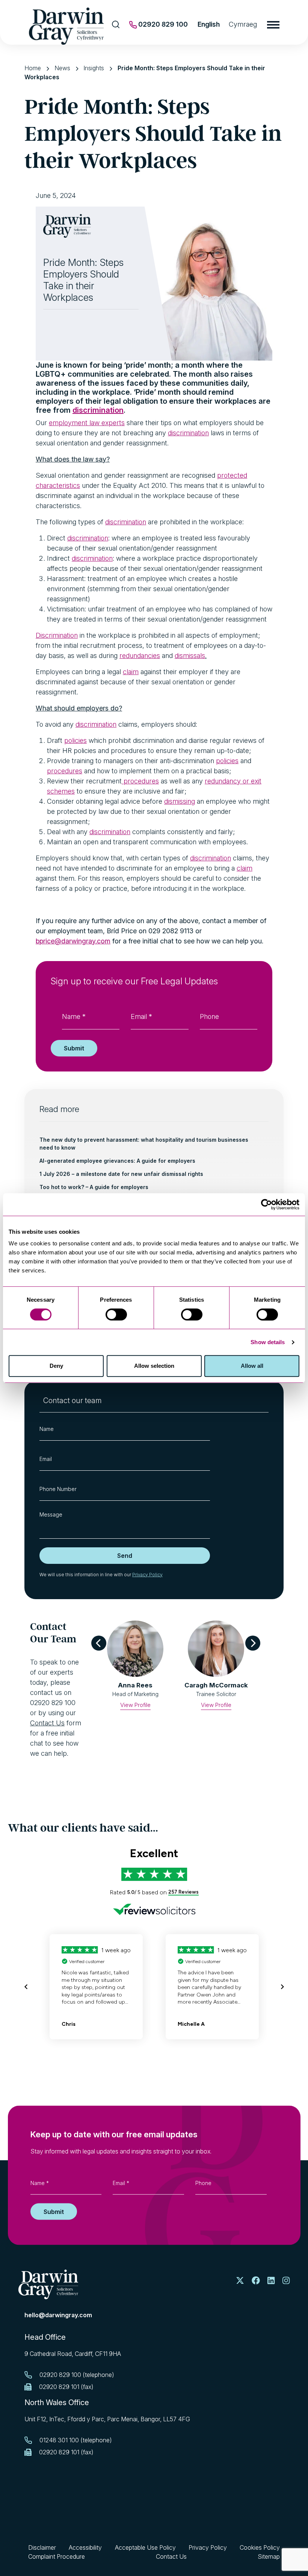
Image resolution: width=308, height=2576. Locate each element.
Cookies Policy (260, 2547)
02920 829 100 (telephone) (77, 2375)
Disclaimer (42, 2547)
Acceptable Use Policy (145, 2547)
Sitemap (269, 2556)
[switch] (116, 1314)
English (209, 24)
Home (33, 68)
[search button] (116, 24)
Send (125, 1556)
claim (131, 672)
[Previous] (99, 1643)
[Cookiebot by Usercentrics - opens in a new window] (266, 1204)
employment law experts (87, 423)
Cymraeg (243, 24)
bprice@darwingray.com (73, 941)
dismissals (190, 656)
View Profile (135, 1705)
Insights (94, 68)
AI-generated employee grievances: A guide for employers (117, 1161)
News (62, 68)
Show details (268, 1342)
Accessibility (85, 2547)
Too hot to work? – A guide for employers (94, 1187)
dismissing (180, 801)
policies (75, 740)
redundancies (140, 656)
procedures (65, 771)
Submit (74, 1048)
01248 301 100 (59, 2440)
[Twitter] (240, 2281)
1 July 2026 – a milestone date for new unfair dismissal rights (121, 1174)
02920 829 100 (162, 24)
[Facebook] (256, 2281)
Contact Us (47, 1723)
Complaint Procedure (57, 2556)
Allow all (252, 1366)
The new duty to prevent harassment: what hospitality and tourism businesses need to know (144, 1144)
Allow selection (154, 1366)
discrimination (98, 410)
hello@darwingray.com (58, 2315)
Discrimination (57, 635)
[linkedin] (271, 2281)
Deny (56, 1366)
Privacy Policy (147, 1575)
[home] (48, 2284)
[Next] (253, 1643)
